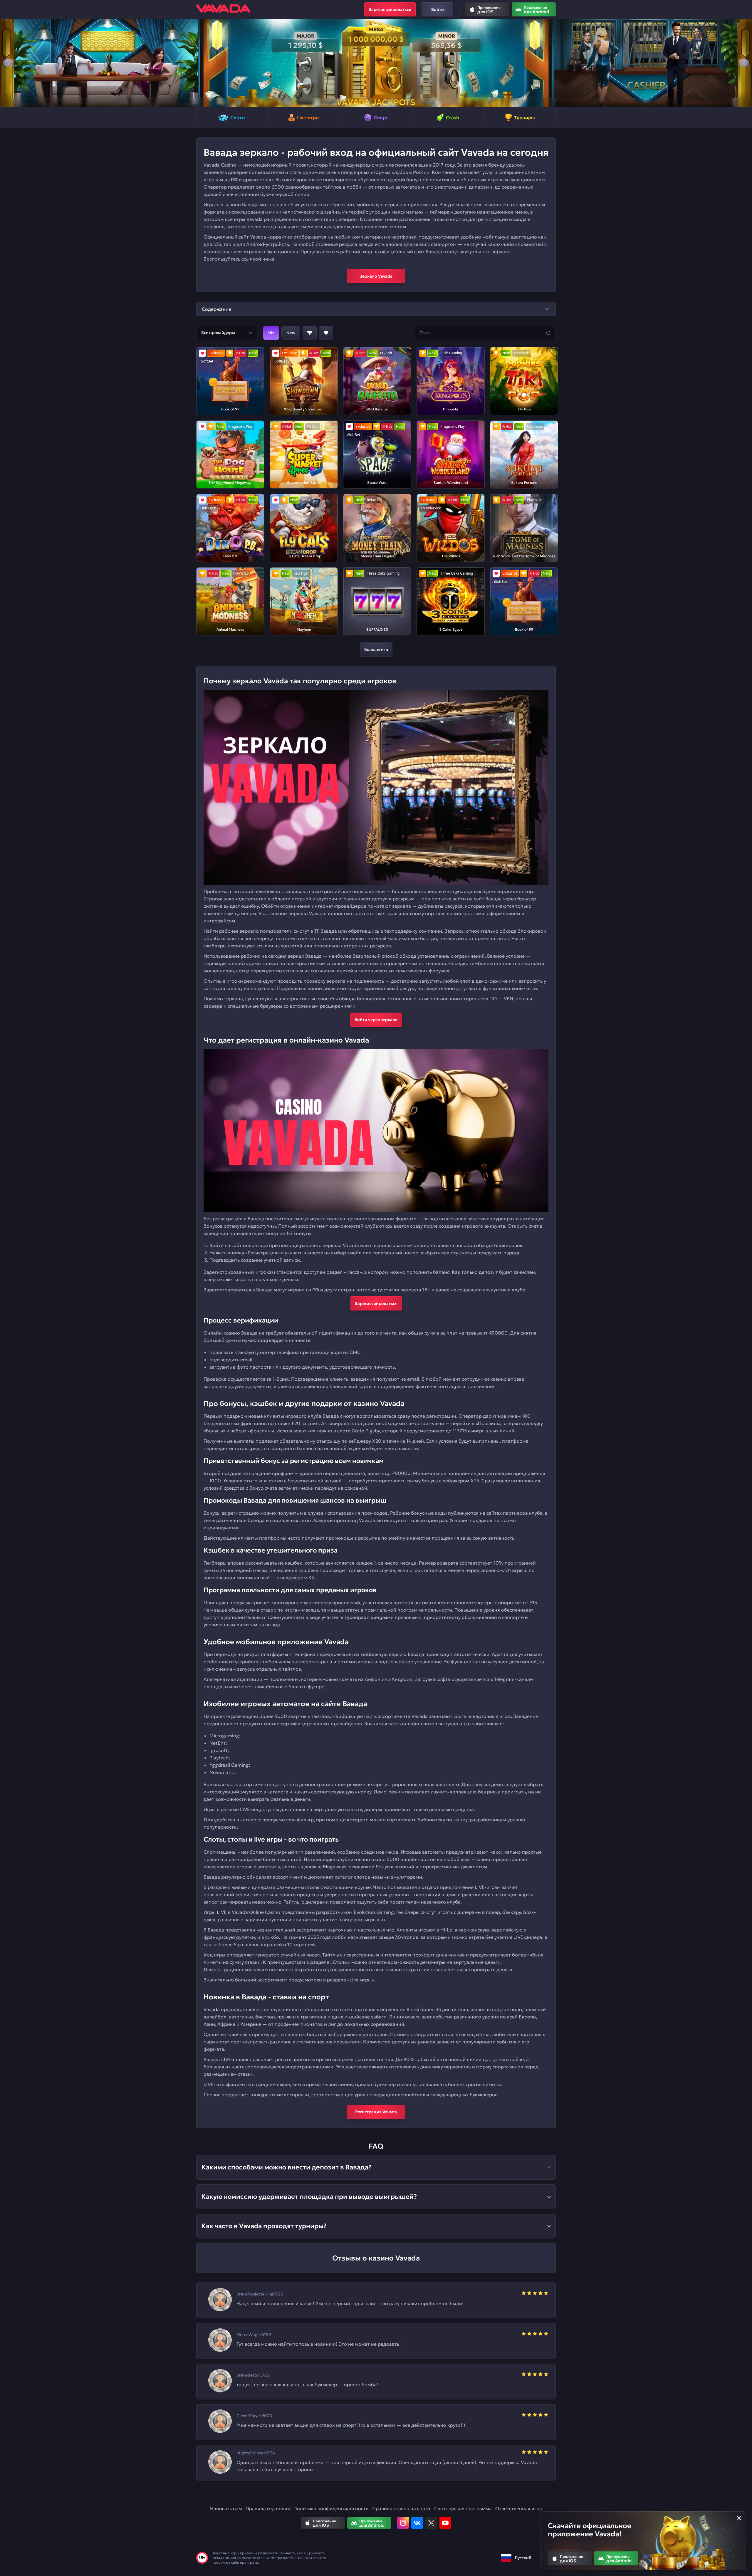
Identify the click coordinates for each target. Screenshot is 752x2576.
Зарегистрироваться (390, 9)
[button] (7, 63)
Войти (438, 9)
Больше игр (376, 650)
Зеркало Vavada (376, 276)
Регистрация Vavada (376, 2112)
